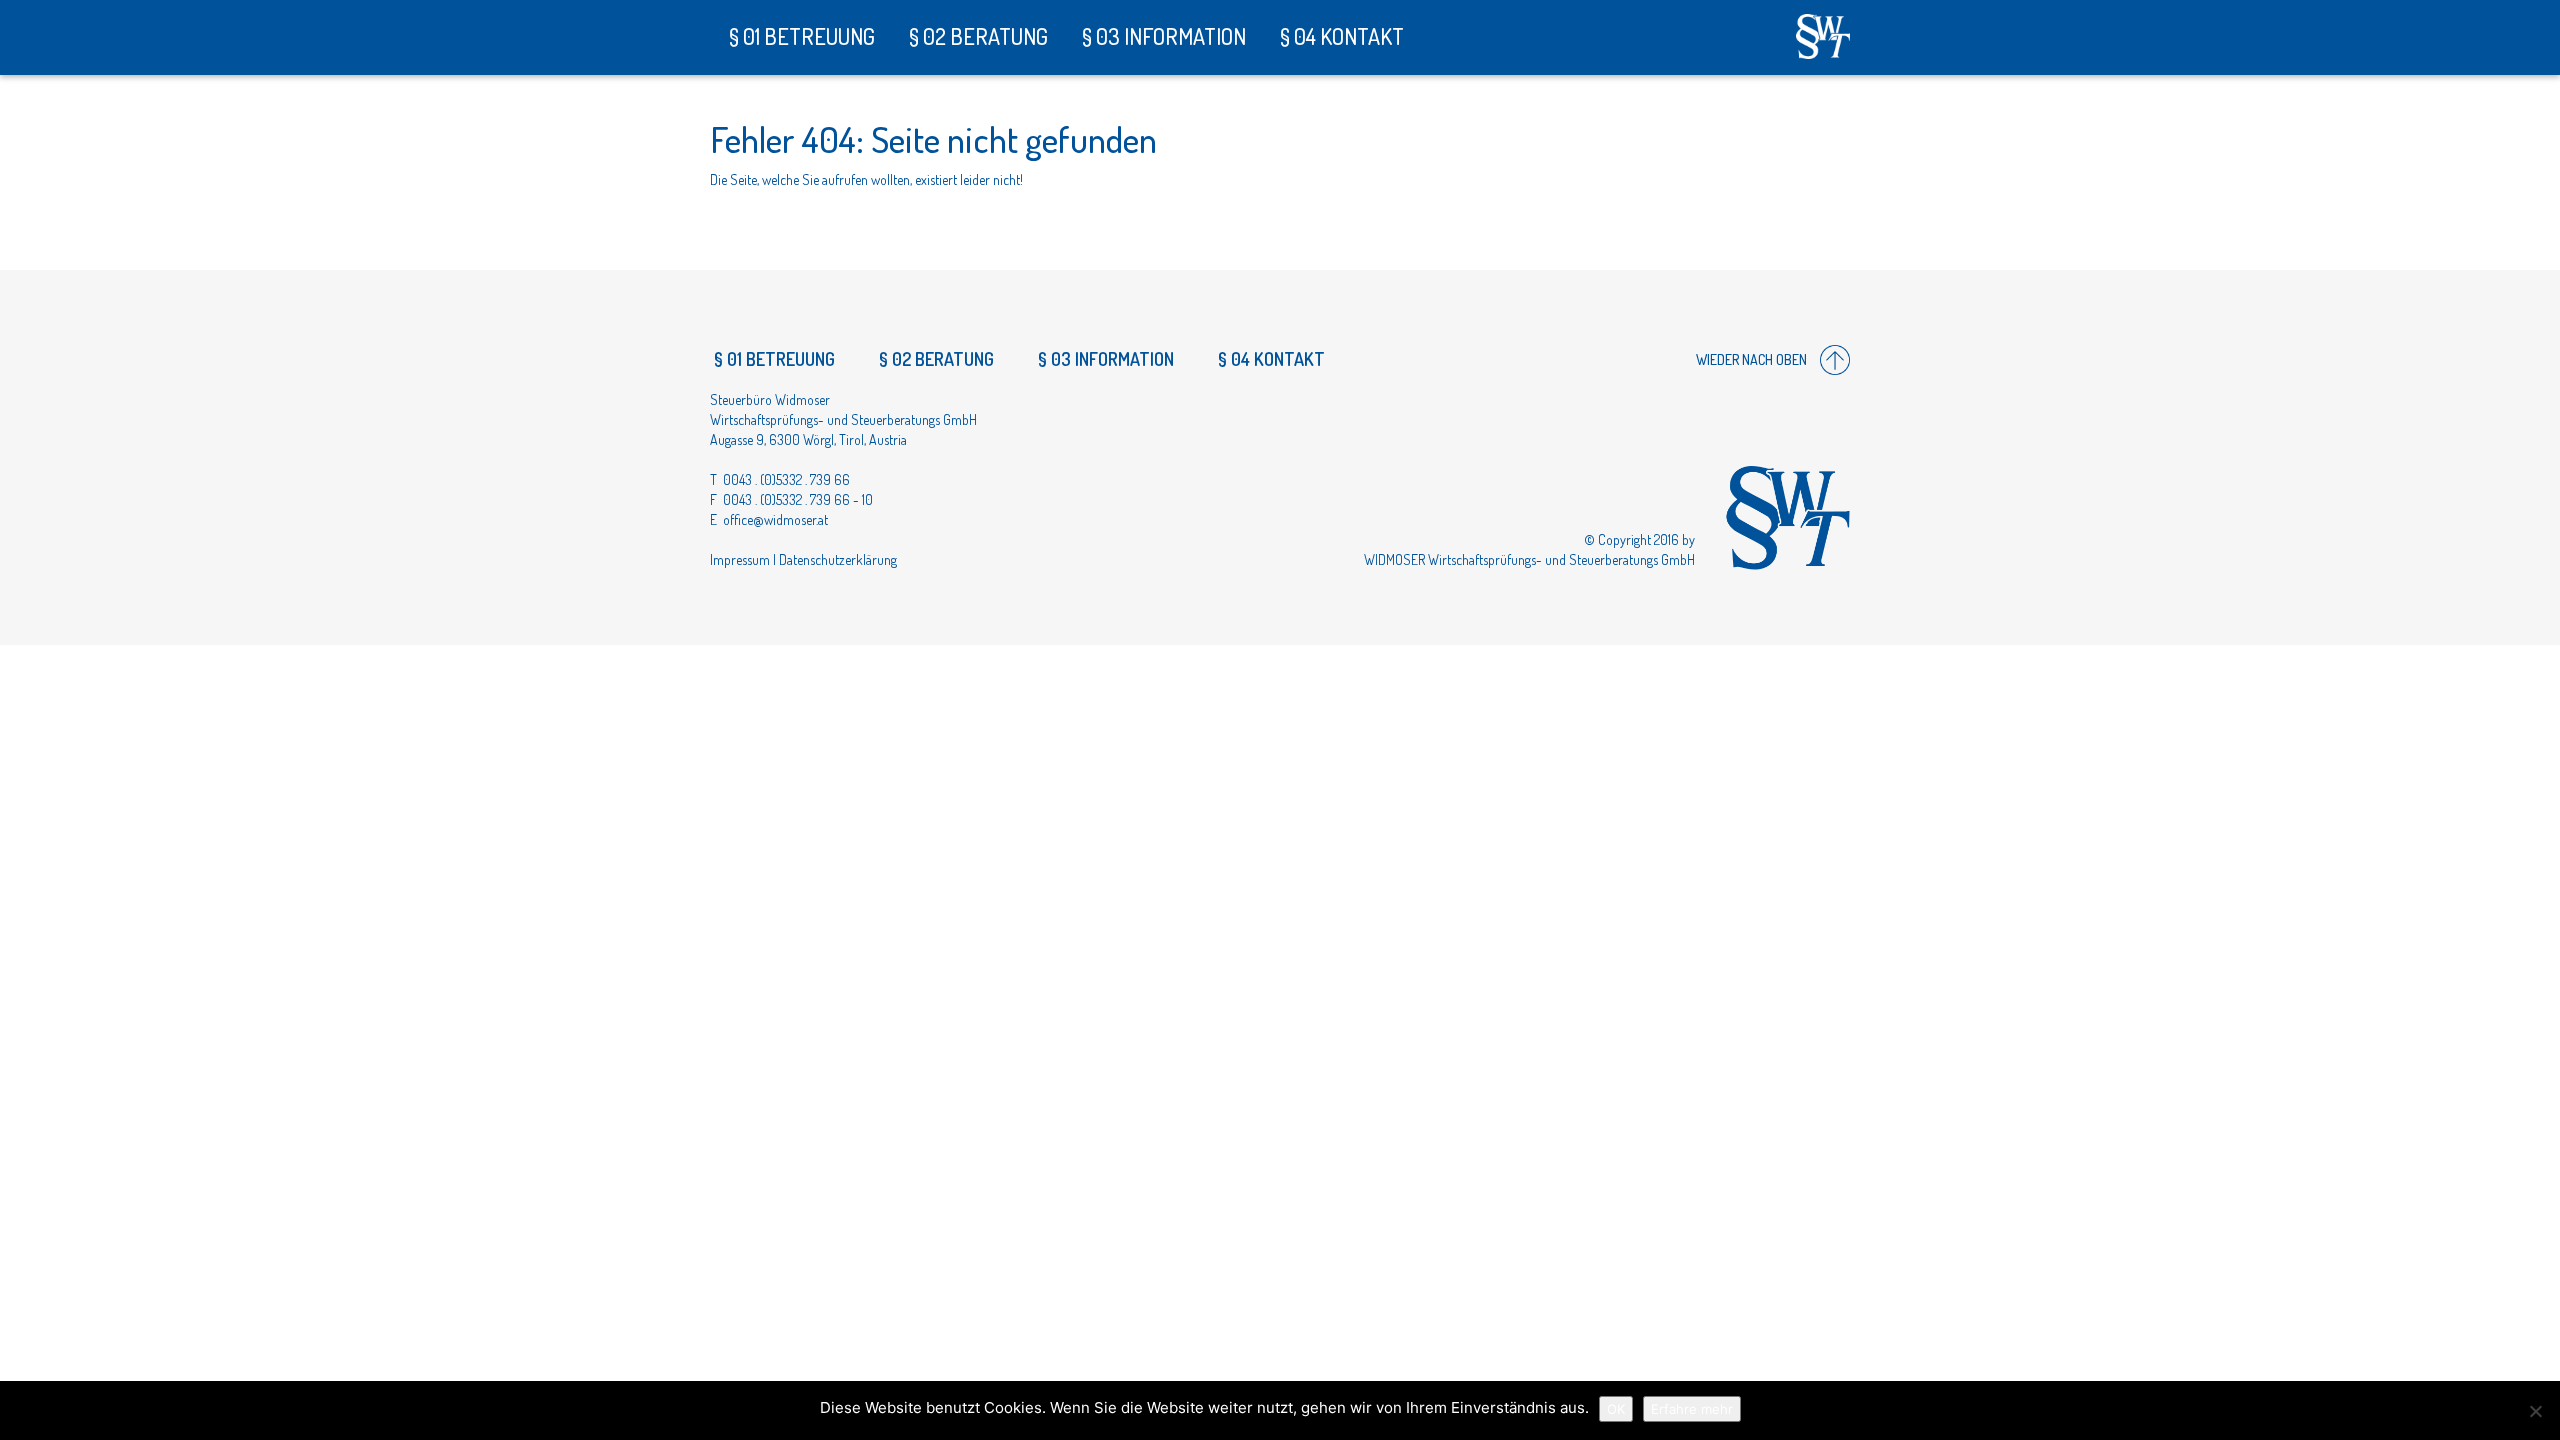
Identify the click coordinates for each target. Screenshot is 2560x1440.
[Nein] (2535, 1411)
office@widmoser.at (775, 519)
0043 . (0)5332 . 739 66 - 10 (798, 499)
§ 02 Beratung (976, 36)
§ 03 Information (1162, 36)
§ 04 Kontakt (1340, 36)
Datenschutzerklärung (838, 559)
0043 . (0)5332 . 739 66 (786, 479)
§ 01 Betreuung (800, 36)
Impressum (740, 559)
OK (1616, 1409)
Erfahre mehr (1692, 1409)
